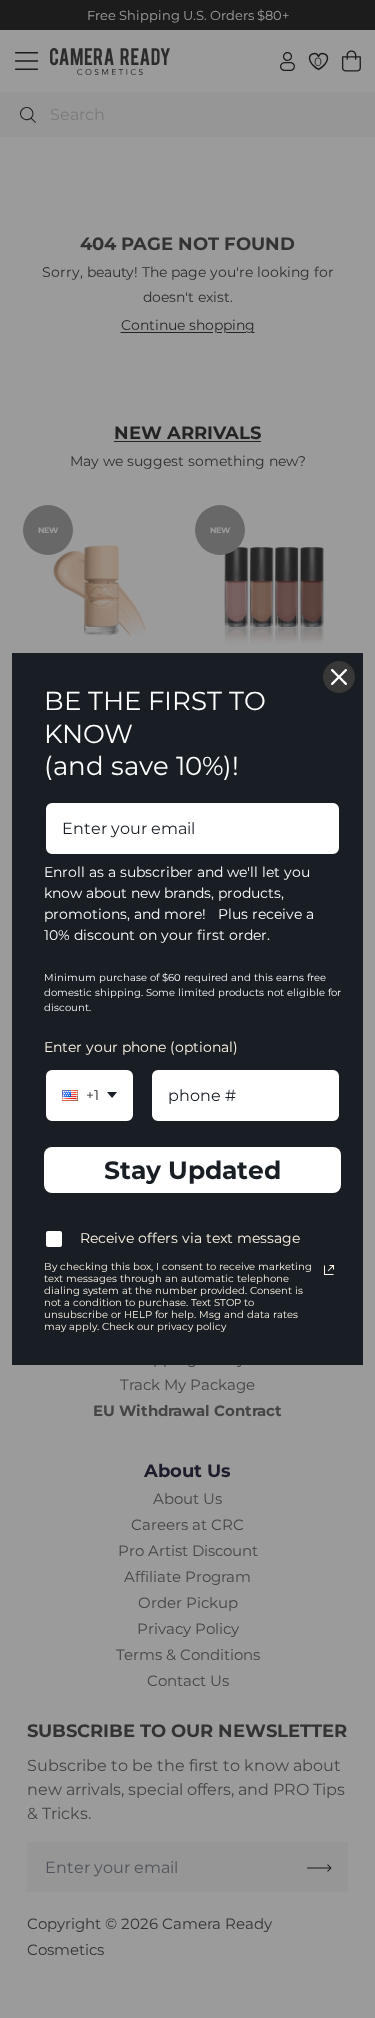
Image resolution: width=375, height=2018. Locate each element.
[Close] (339, 677)
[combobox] (89, 1095)
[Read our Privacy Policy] (329, 1270)
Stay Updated (192, 1170)
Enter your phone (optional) (141, 1047)
